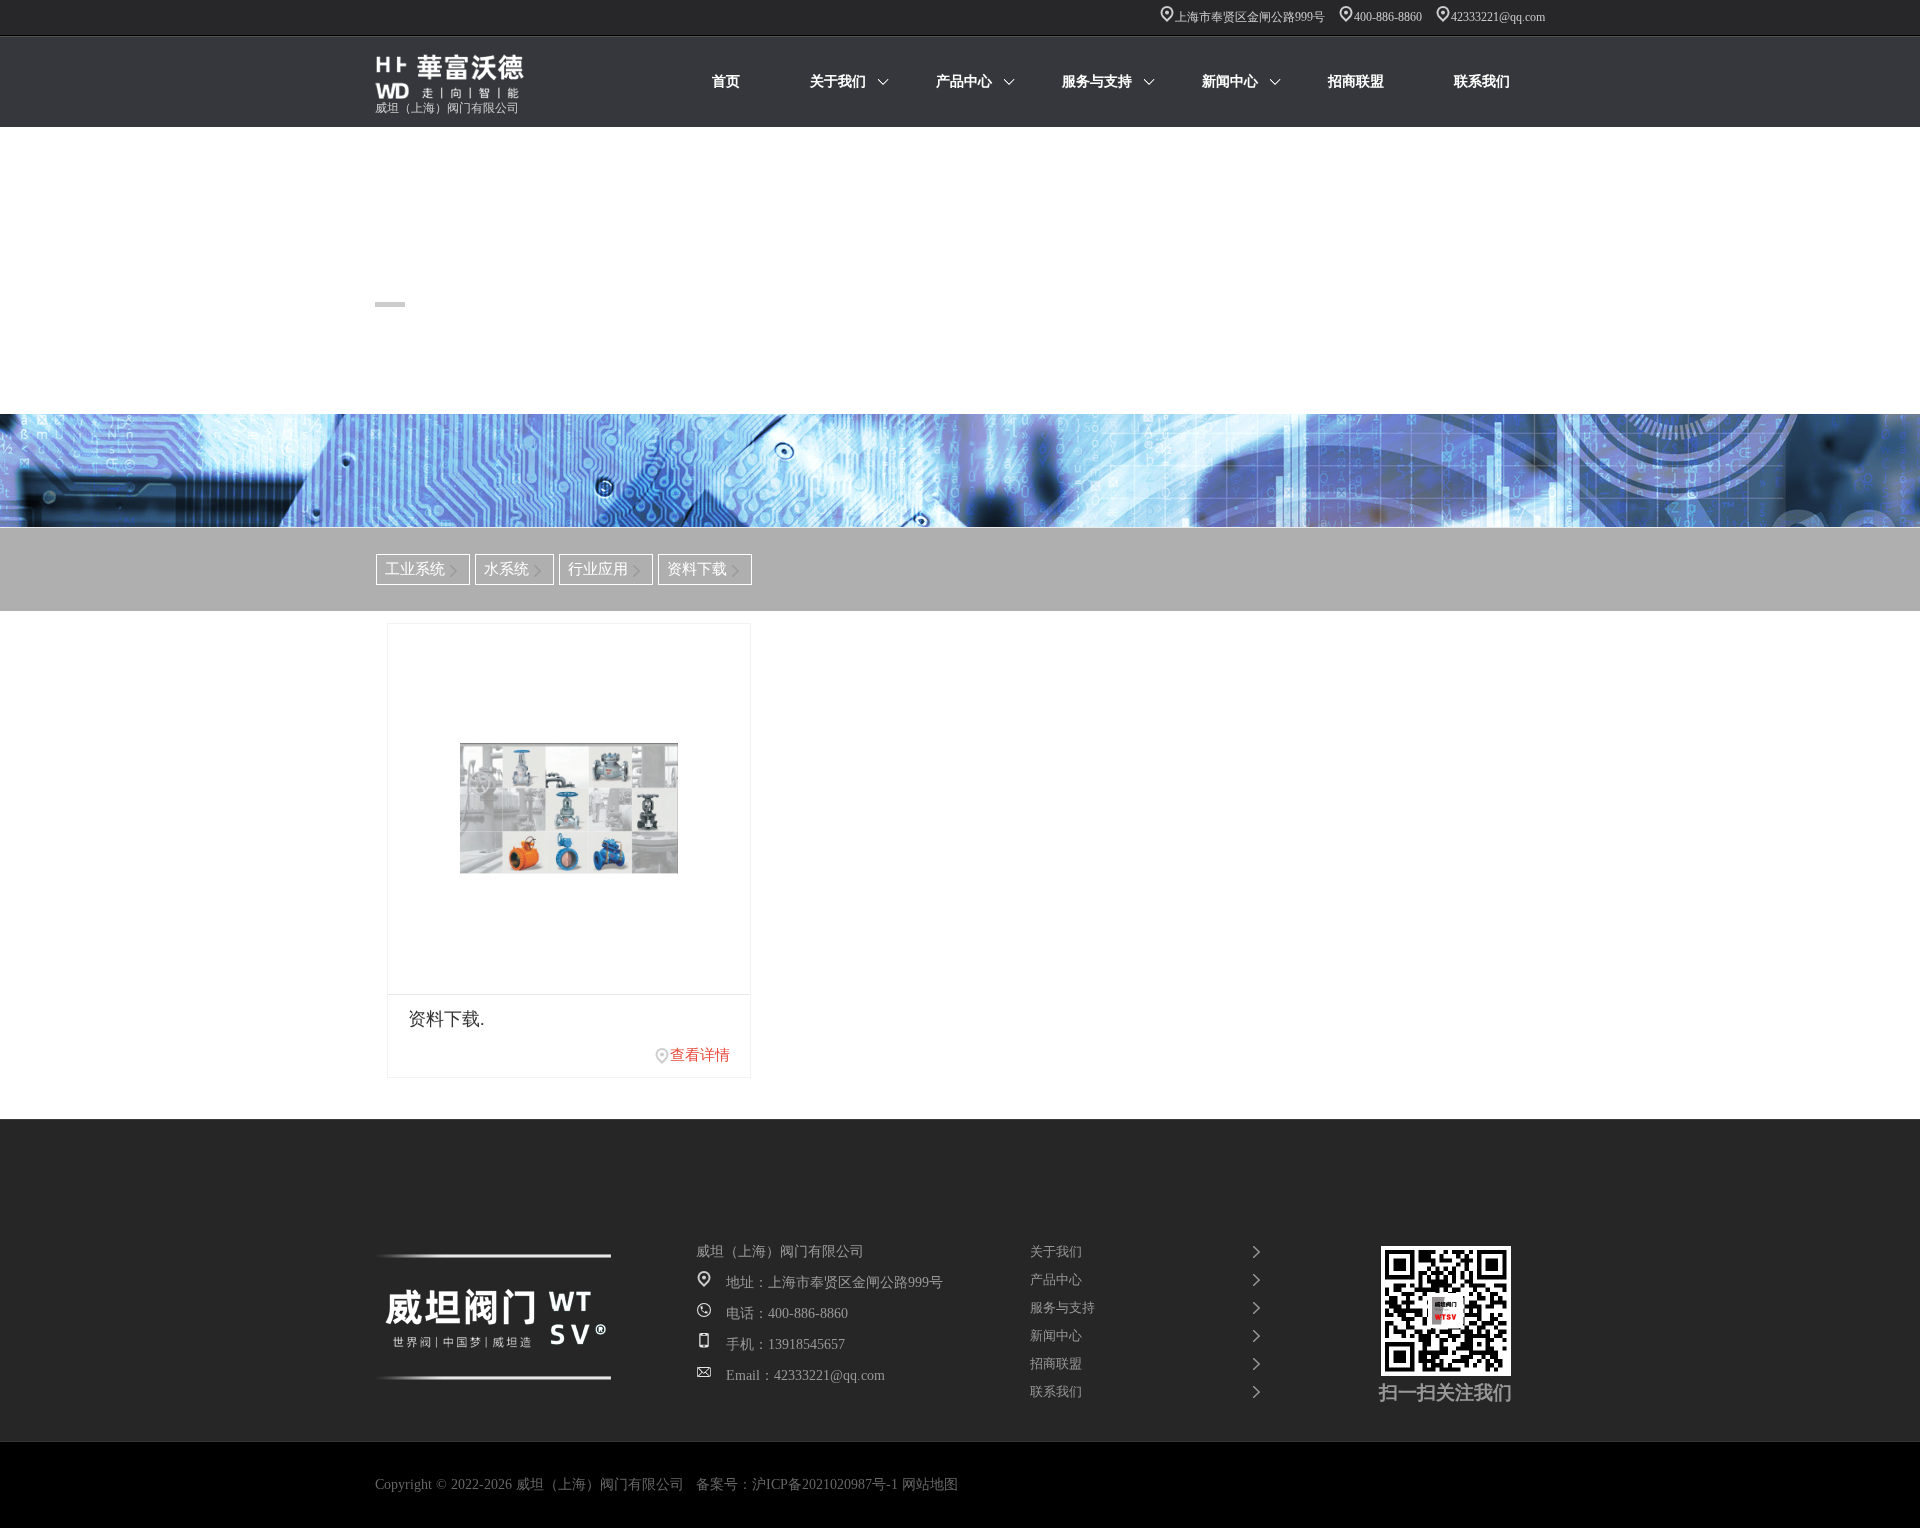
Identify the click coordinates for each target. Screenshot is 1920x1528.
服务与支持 (1097, 81)
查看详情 (700, 1055)
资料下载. (446, 1019)
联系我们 (1482, 81)
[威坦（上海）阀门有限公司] (465, 82)
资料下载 (697, 569)
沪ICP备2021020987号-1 (825, 1484)
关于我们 (838, 81)
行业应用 (598, 569)
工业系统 (415, 569)
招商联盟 (1356, 81)
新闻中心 (1230, 81)
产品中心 (964, 81)
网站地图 (930, 1484)
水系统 (506, 569)
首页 (726, 81)
